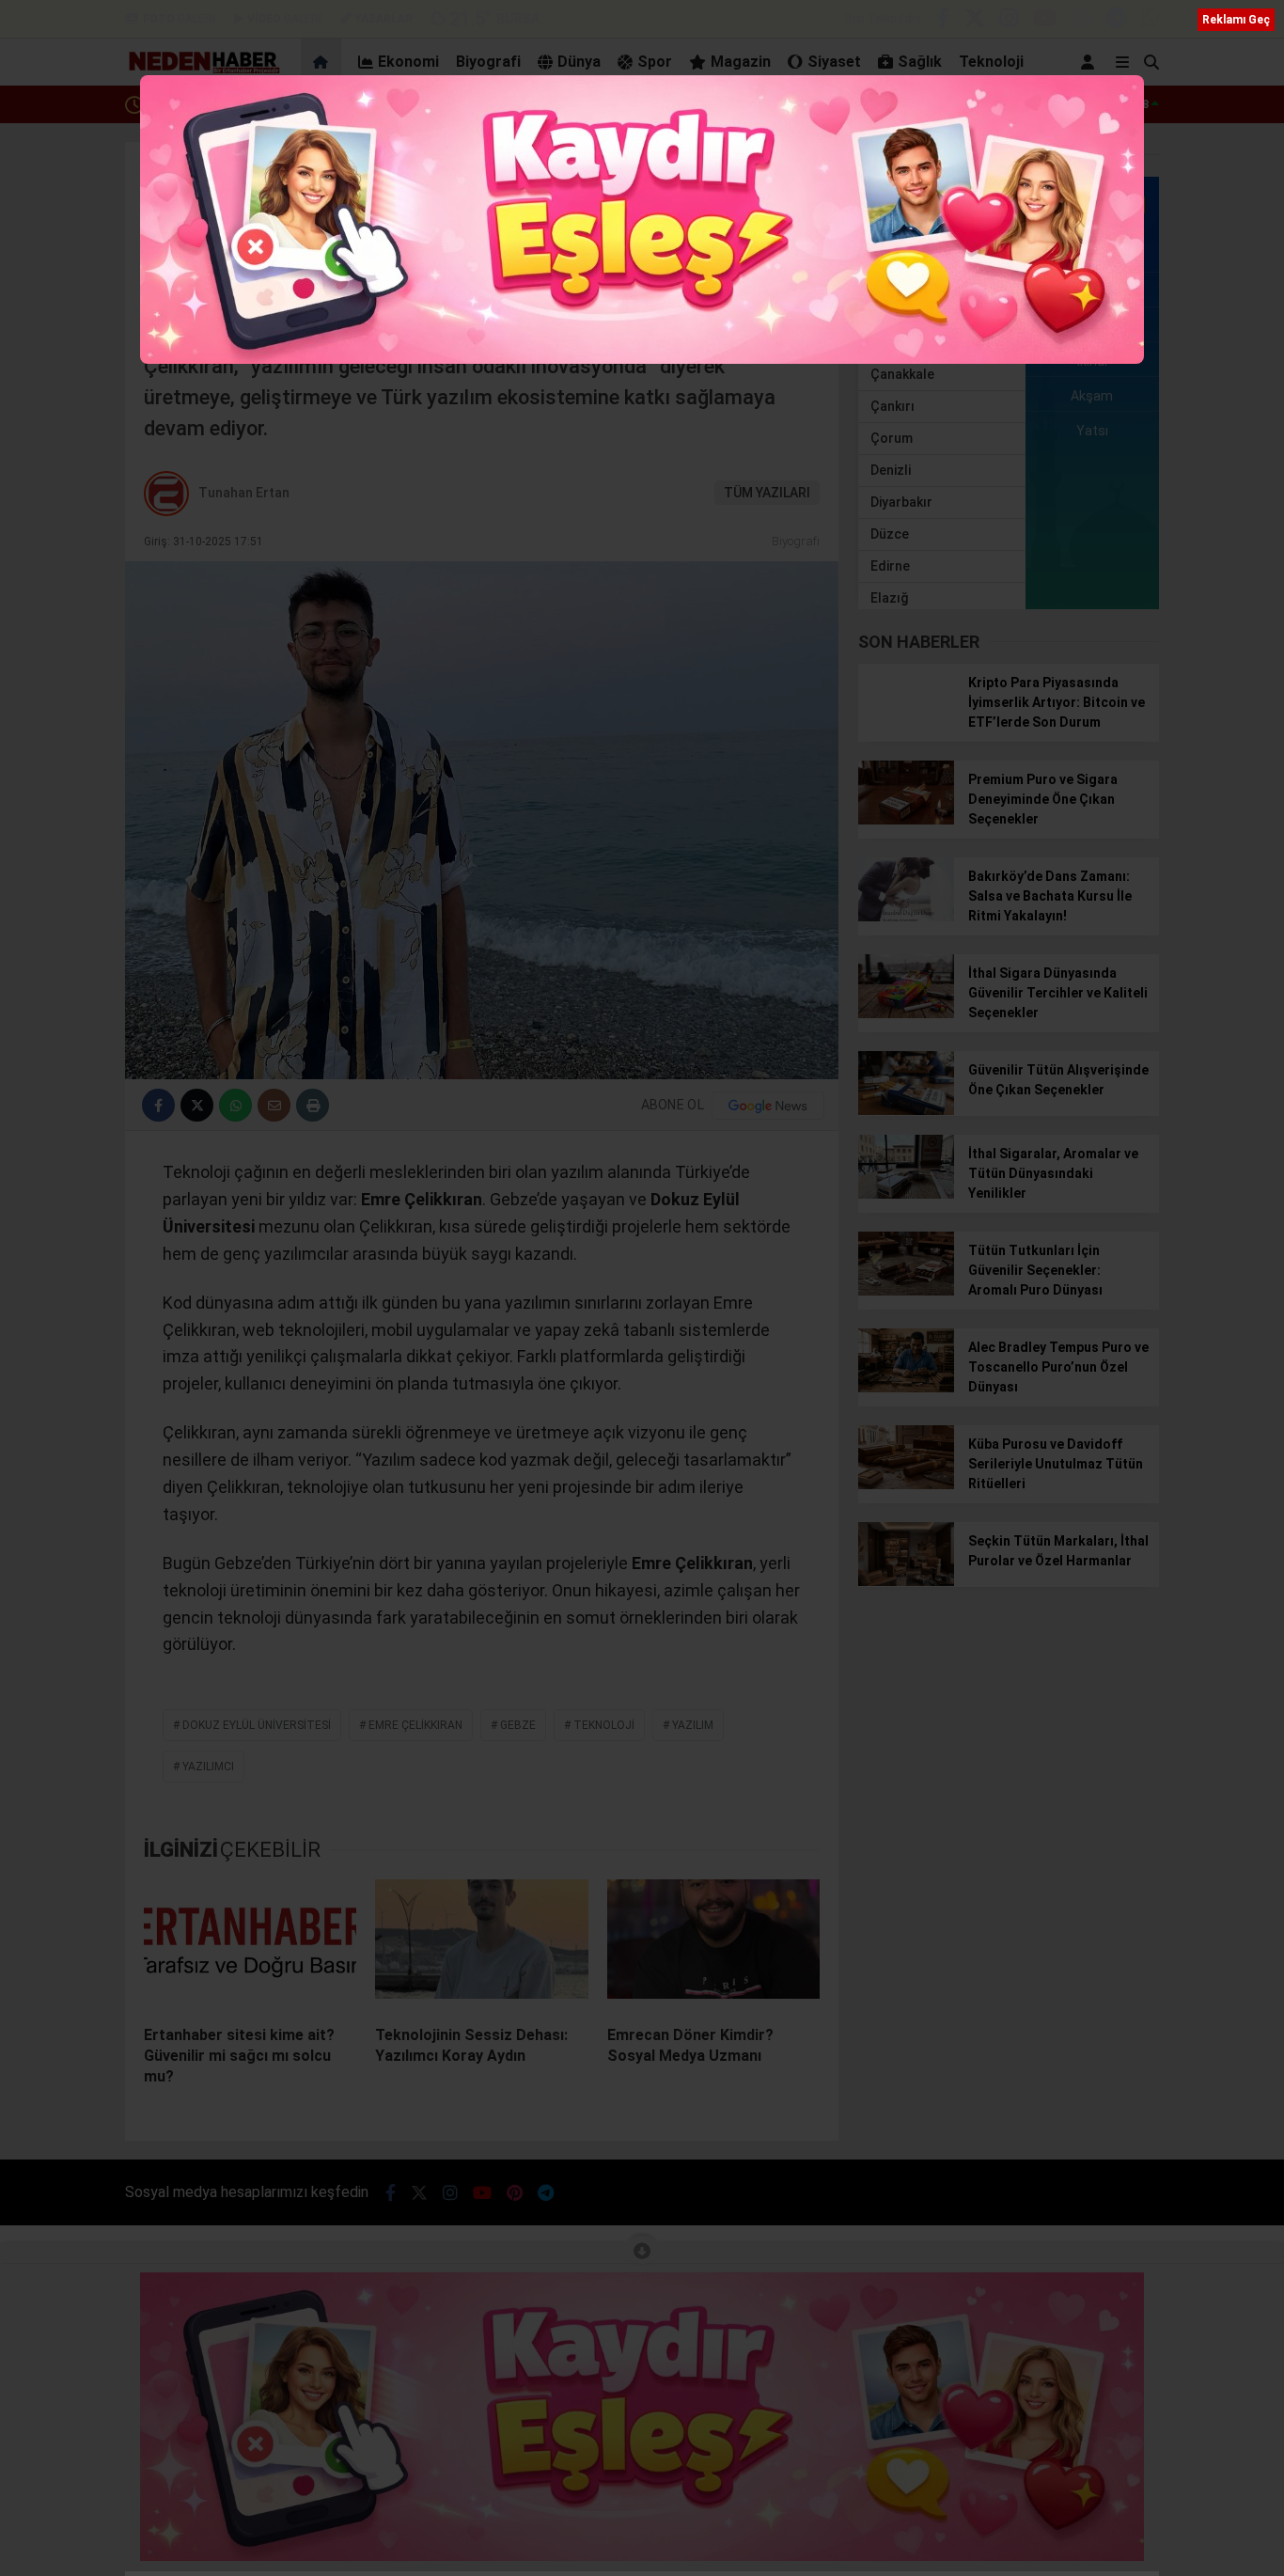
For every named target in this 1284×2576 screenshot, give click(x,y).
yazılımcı (208, 1767)
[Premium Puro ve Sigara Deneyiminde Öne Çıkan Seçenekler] (906, 820)
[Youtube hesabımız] (1045, 21)
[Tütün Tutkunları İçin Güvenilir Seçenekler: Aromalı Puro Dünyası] (906, 1291)
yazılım (693, 1725)
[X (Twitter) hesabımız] (975, 21)
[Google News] (768, 1106)
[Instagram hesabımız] (1009, 21)
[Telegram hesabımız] (1116, 21)
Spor (655, 62)
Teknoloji (991, 62)
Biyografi (488, 62)
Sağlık (920, 62)
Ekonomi (408, 62)
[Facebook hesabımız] (943, 21)
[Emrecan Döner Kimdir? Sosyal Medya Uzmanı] (713, 1945)
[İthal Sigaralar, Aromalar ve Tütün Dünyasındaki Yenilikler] (906, 1194)
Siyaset (834, 62)
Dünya (579, 62)
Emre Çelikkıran (415, 1725)
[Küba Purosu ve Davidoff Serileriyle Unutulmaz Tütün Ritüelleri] (906, 1484)
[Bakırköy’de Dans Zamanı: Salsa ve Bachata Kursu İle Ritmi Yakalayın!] (906, 917)
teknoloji (604, 1725)
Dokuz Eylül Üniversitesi (257, 1725)
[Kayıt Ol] (1091, 62)
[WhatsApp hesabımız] (1150, 21)
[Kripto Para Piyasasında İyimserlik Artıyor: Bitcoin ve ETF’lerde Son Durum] (906, 723)
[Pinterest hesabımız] (1081, 21)
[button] (324, 62)
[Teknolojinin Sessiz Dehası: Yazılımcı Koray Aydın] (481, 1945)
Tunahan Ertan (244, 493)
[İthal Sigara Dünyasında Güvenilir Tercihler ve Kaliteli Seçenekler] (906, 1013)
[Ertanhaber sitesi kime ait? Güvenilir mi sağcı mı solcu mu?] (250, 1945)
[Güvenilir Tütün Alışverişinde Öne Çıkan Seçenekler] (906, 1110)
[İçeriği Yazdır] (313, 1105)
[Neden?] (203, 71)
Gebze (518, 1725)
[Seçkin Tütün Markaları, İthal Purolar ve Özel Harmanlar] (906, 1581)
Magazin (741, 62)
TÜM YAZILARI (767, 493)
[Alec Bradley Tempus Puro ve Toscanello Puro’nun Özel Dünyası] (906, 1388)
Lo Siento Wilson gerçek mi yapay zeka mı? (270, 104)
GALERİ (179, 19)
